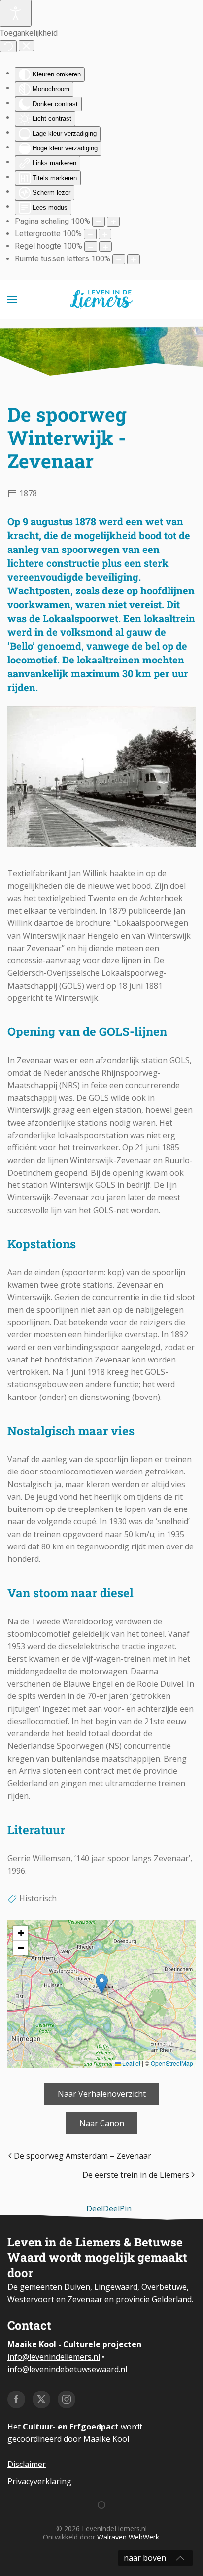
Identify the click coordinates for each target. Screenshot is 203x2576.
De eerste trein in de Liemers (136, 2175)
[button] (12, 299)
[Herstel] (8, 46)
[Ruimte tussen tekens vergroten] (134, 259)
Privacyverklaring (39, 2481)
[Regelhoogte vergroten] (105, 246)
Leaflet (131, 2063)
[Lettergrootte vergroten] (105, 234)
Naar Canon (102, 2123)
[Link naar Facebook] (16, 2399)
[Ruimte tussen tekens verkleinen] (119, 259)
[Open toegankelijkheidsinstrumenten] (16, 13)
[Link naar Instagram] (67, 2399)
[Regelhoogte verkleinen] (91, 246)
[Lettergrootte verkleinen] (90, 234)
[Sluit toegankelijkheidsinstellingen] (26, 46)
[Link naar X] (41, 2399)
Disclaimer (27, 2464)
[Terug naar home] (102, 299)
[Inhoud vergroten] (113, 222)
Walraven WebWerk (128, 2537)
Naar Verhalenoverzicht (102, 2094)
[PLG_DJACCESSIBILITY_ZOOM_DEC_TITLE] (99, 222)
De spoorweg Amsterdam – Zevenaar (83, 2156)
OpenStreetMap (172, 2063)
